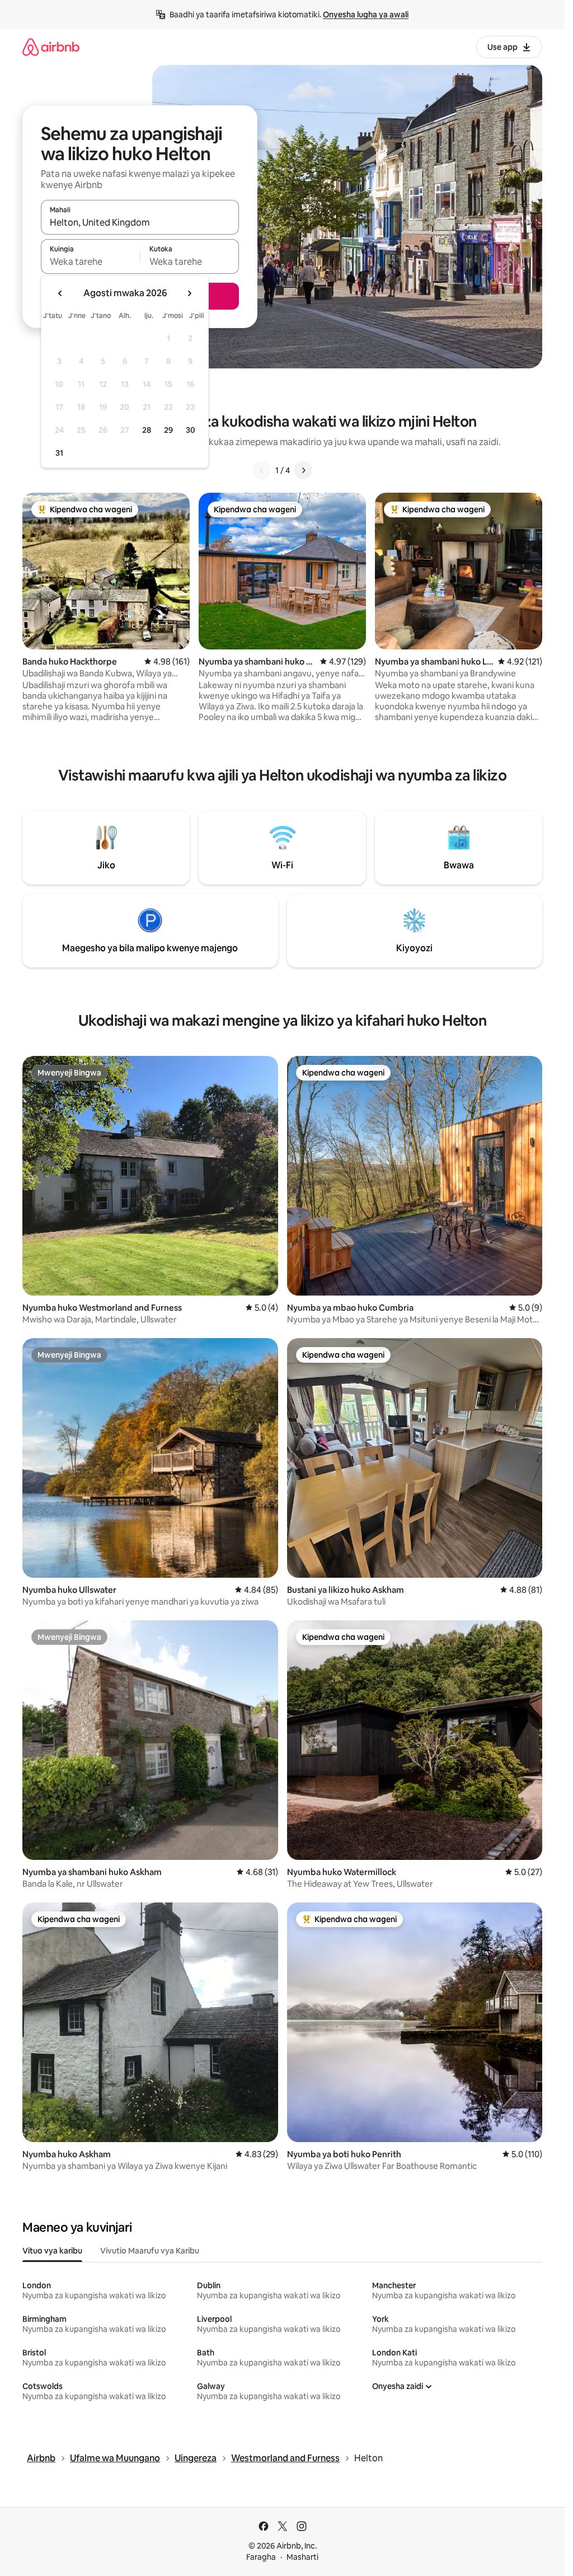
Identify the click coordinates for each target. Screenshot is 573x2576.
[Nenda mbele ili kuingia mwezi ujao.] (189, 293)
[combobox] (140, 222)
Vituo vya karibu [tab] (52, 2251)
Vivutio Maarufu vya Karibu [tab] (150, 2251)
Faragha (261, 2557)
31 (59, 453)
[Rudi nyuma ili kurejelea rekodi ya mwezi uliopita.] (60, 293)
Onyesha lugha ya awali (366, 15)
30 (191, 430)
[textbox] (90, 261)
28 (147, 430)
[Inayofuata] (303, 470)
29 (168, 430)
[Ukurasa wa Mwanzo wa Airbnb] (51, 47)
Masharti (302, 2557)
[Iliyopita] (262, 470)
